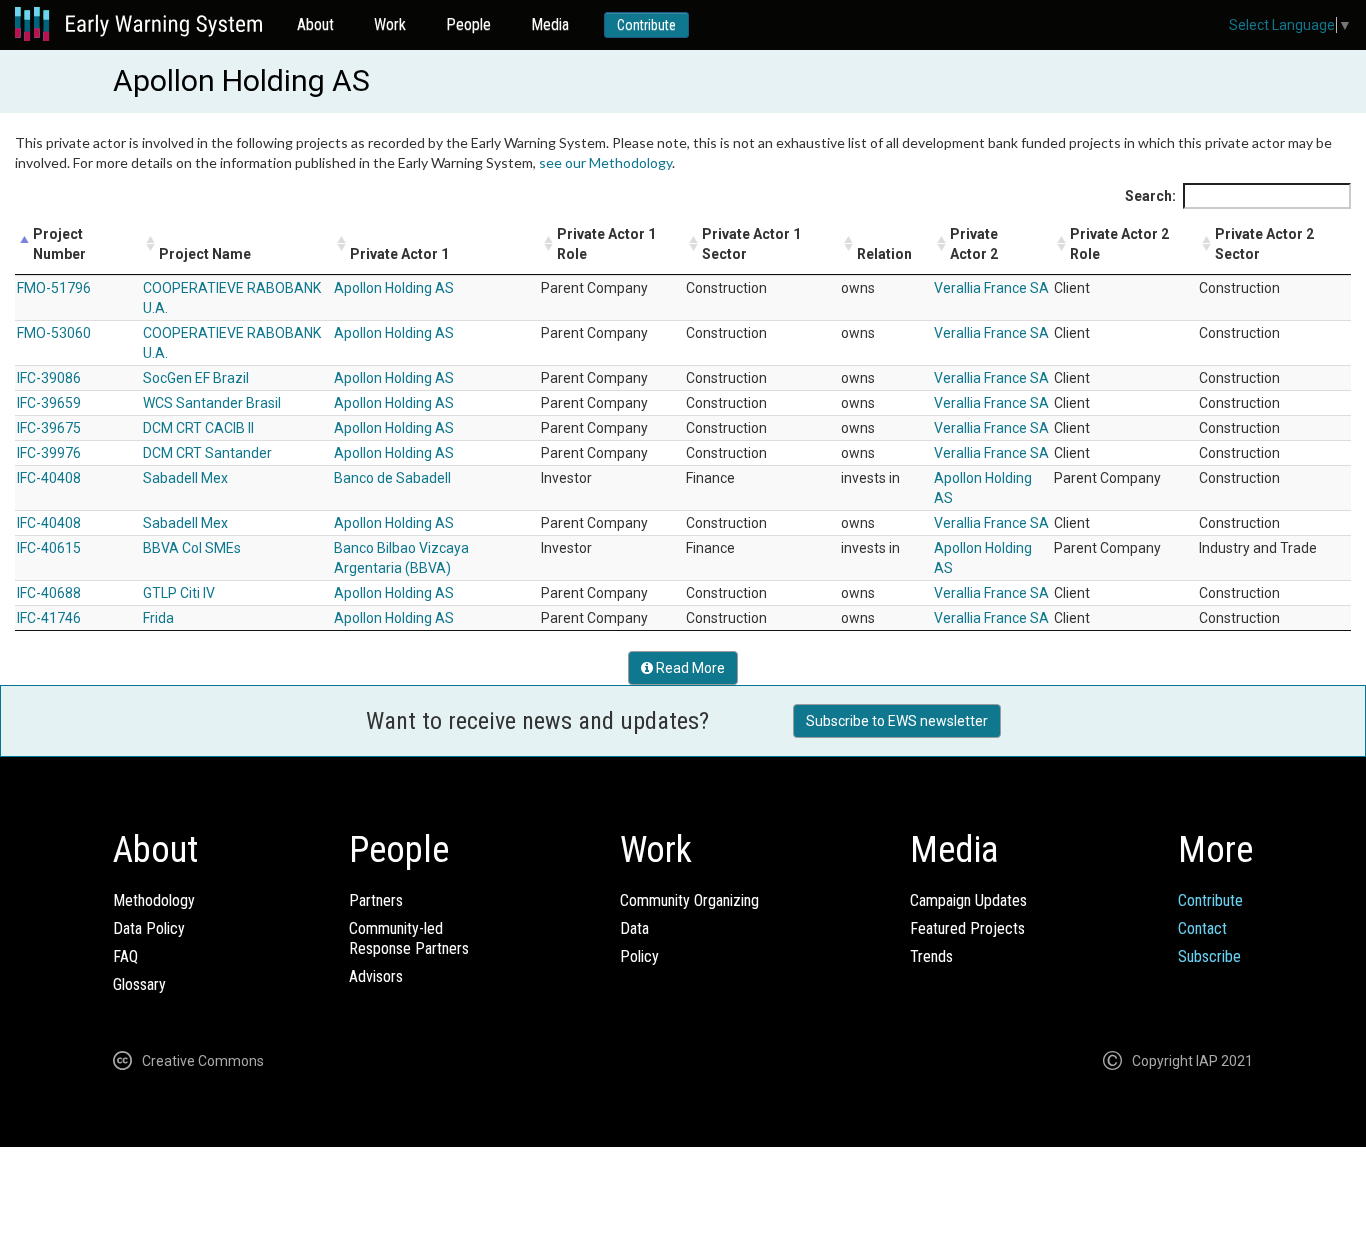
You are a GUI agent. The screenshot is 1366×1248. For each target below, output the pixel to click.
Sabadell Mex (185, 478)
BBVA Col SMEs (192, 548)
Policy (639, 956)
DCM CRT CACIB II (198, 428)
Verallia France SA (991, 288)
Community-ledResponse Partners (409, 938)
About (315, 24)
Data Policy (149, 928)
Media (550, 24)
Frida (158, 618)
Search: (1150, 196)
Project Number (59, 244)
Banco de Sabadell (392, 478)
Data (634, 928)
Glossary (139, 984)
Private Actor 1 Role (606, 244)
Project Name (205, 254)
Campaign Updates (968, 900)
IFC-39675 (49, 428)
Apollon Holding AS (394, 288)
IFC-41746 (49, 618)
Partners (376, 900)
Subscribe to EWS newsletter (897, 721)
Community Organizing (689, 900)
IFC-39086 (49, 378)
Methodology (154, 900)
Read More (689, 668)
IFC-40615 (49, 548)
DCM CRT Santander (207, 453)
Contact (1202, 928)
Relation (884, 254)
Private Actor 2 (974, 244)
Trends (931, 956)
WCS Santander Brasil (212, 403)
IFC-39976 (49, 453)
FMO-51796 (54, 288)
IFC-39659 (49, 403)
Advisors (376, 976)
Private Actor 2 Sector (1264, 244)
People (468, 24)
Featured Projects (967, 928)
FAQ (125, 956)
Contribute (646, 25)
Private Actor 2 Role (1119, 244)
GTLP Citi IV (179, 593)
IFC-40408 (49, 478)
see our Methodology (605, 162)
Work (390, 24)
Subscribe (1209, 956)
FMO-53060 (54, 333)
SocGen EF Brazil (196, 378)
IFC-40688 (49, 593)
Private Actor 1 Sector (751, 244)
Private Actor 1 (399, 254)
